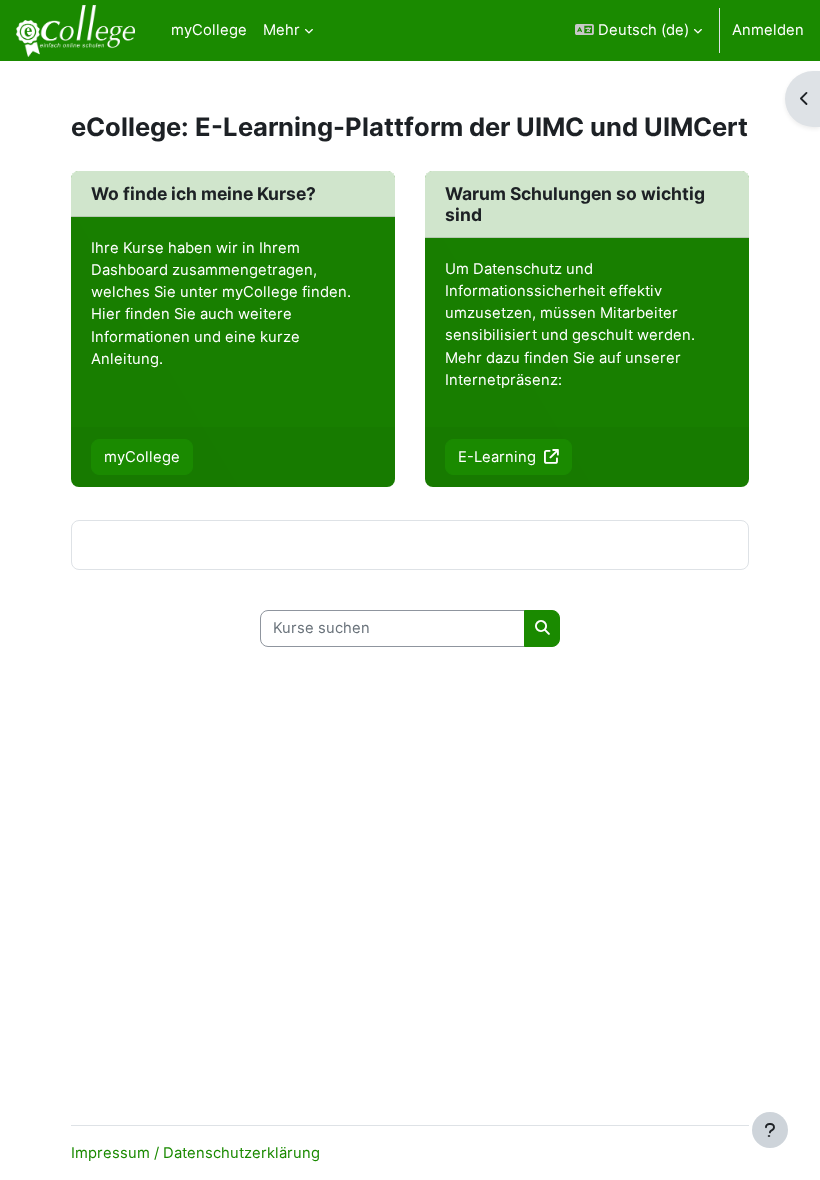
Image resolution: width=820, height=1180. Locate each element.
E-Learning (499, 457)
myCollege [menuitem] (209, 30)
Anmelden (768, 30)
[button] (638, 30)
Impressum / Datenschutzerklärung (195, 1153)
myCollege (142, 457)
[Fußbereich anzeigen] (770, 1130)
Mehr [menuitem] (281, 30)
